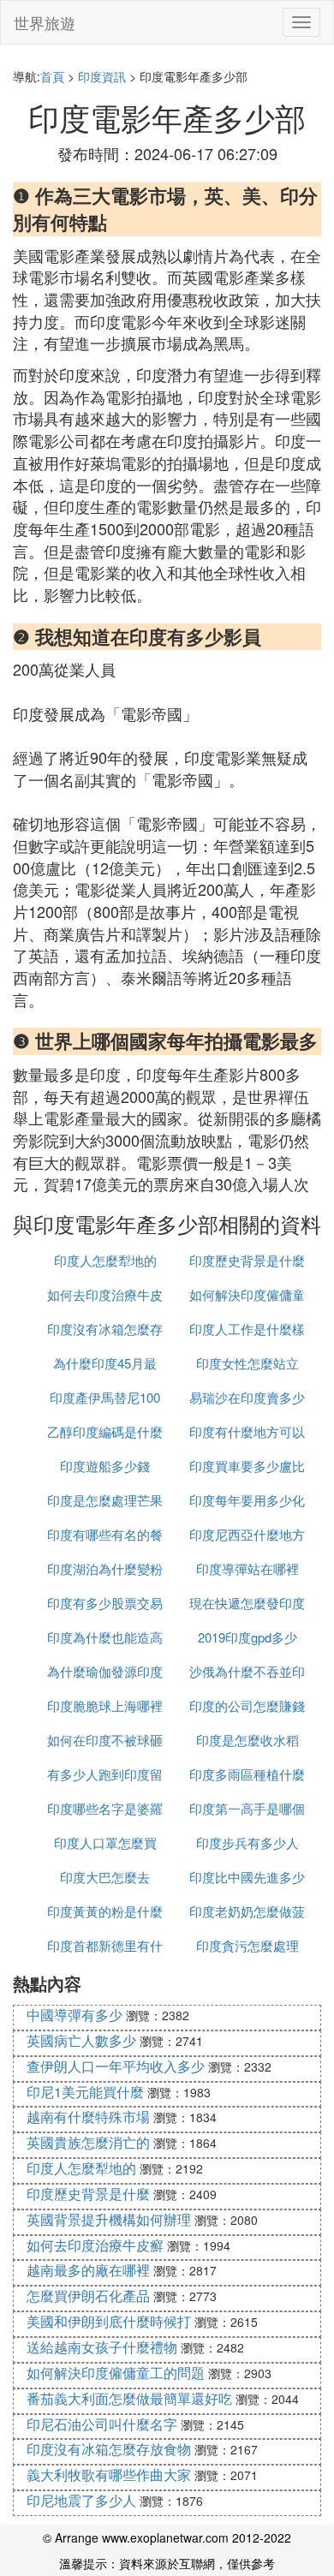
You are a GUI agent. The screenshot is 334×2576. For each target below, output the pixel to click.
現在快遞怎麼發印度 (247, 1603)
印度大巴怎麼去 (105, 1877)
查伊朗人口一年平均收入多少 (116, 2066)
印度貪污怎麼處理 (248, 1945)
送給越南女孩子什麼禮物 (102, 2347)
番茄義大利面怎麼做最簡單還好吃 (129, 2398)
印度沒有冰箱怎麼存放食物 (109, 2449)
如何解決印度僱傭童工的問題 (116, 2373)
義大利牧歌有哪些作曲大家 (109, 2475)
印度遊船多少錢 (105, 1466)
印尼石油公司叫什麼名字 (102, 2424)
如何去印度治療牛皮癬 (95, 2245)
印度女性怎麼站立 (248, 1363)
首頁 (52, 76)
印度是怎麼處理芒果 (105, 1500)
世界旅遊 (45, 22)
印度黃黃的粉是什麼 (105, 1911)
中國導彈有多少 (75, 2015)
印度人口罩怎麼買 (105, 1843)
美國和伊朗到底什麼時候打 (109, 2321)
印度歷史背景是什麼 (247, 1260)
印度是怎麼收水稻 (248, 1740)
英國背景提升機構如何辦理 (109, 2219)
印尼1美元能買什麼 (85, 2092)
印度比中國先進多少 (247, 1877)
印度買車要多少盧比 (247, 1466)
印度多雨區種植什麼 (247, 1774)
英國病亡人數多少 (81, 2040)
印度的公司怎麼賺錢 (247, 1705)
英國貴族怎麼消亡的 (88, 2142)
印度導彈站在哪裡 (248, 1568)
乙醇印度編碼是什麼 (105, 1431)
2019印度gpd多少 (248, 1637)
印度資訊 (102, 76)
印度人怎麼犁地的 (105, 1260)
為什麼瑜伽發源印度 (105, 1671)
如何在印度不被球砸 (105, 1740)
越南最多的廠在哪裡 (88, 2270)
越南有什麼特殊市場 (88, 2117)
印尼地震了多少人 (81, 2500)
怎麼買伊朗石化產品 (88, 2296)
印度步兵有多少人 (248, 1843)
